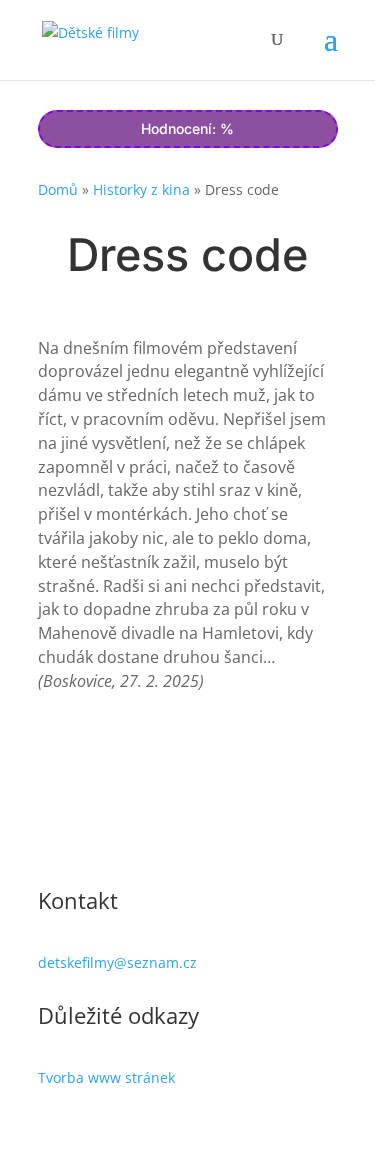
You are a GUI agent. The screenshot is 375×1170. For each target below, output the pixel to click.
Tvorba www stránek (106, 1077)
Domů (58, 189)
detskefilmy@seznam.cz (117, 962)
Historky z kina (141, 189)
